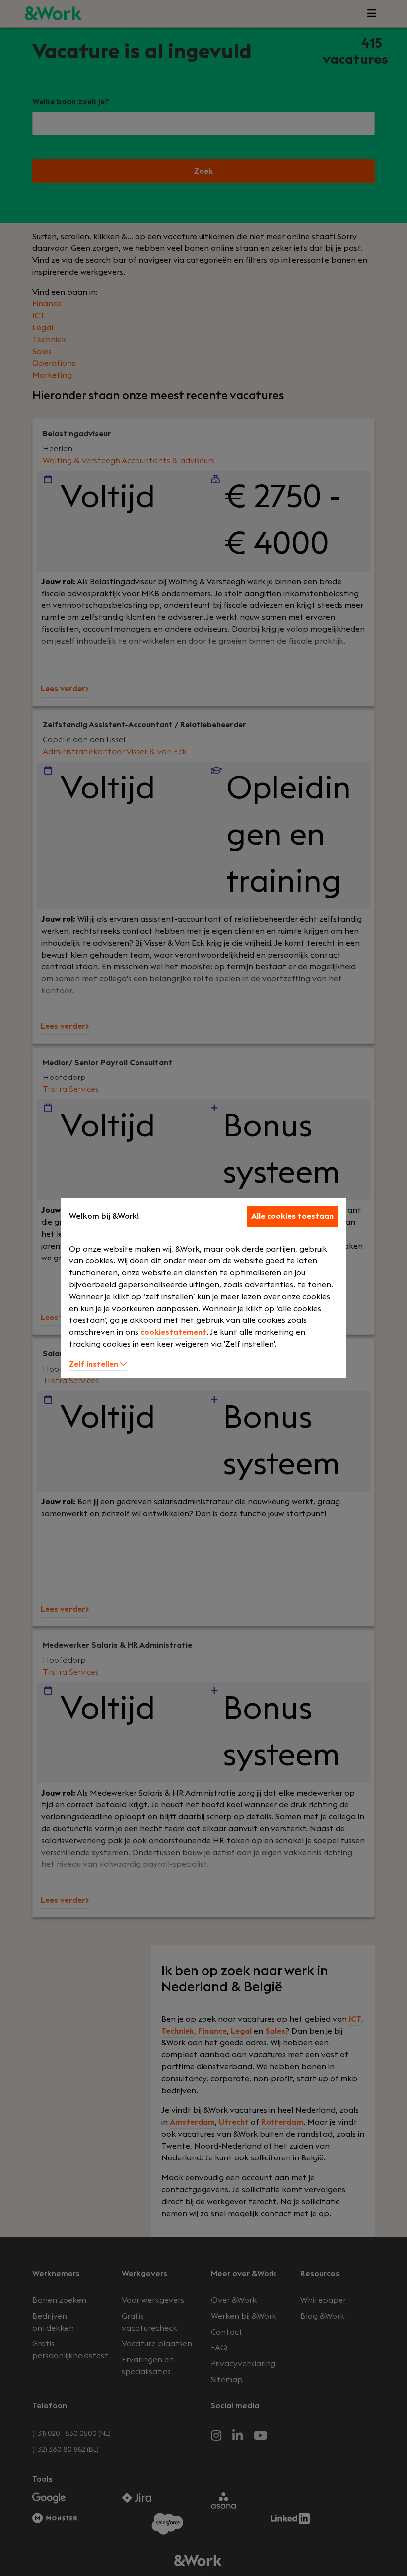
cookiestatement (173, 1332)
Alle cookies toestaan (292, 1216)
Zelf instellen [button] (95, 1364)
